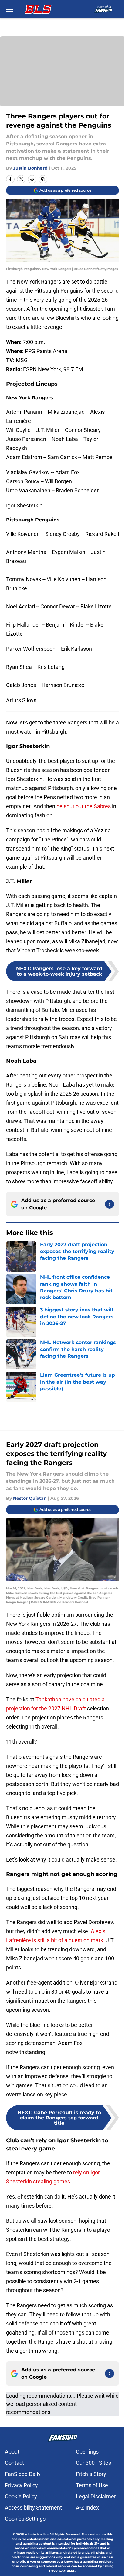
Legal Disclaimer (96, 2496)
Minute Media (35, 2534)
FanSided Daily (23, 2474)
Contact (14, 2463)
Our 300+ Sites (93, 2463)
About (12, 2452)
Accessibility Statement (33, 2508)
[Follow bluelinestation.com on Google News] (110, 1204)
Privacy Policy (21, 2485)
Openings (87, 2452)
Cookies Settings (25, 2519)
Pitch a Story (91, 2474)
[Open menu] (10, 9)
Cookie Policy (21, 2496)
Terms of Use (92, 2485)
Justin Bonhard (30, 168)
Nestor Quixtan (30, 1498)
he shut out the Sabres (84, 806)
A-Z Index (87, 2508)
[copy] (43, 179)
